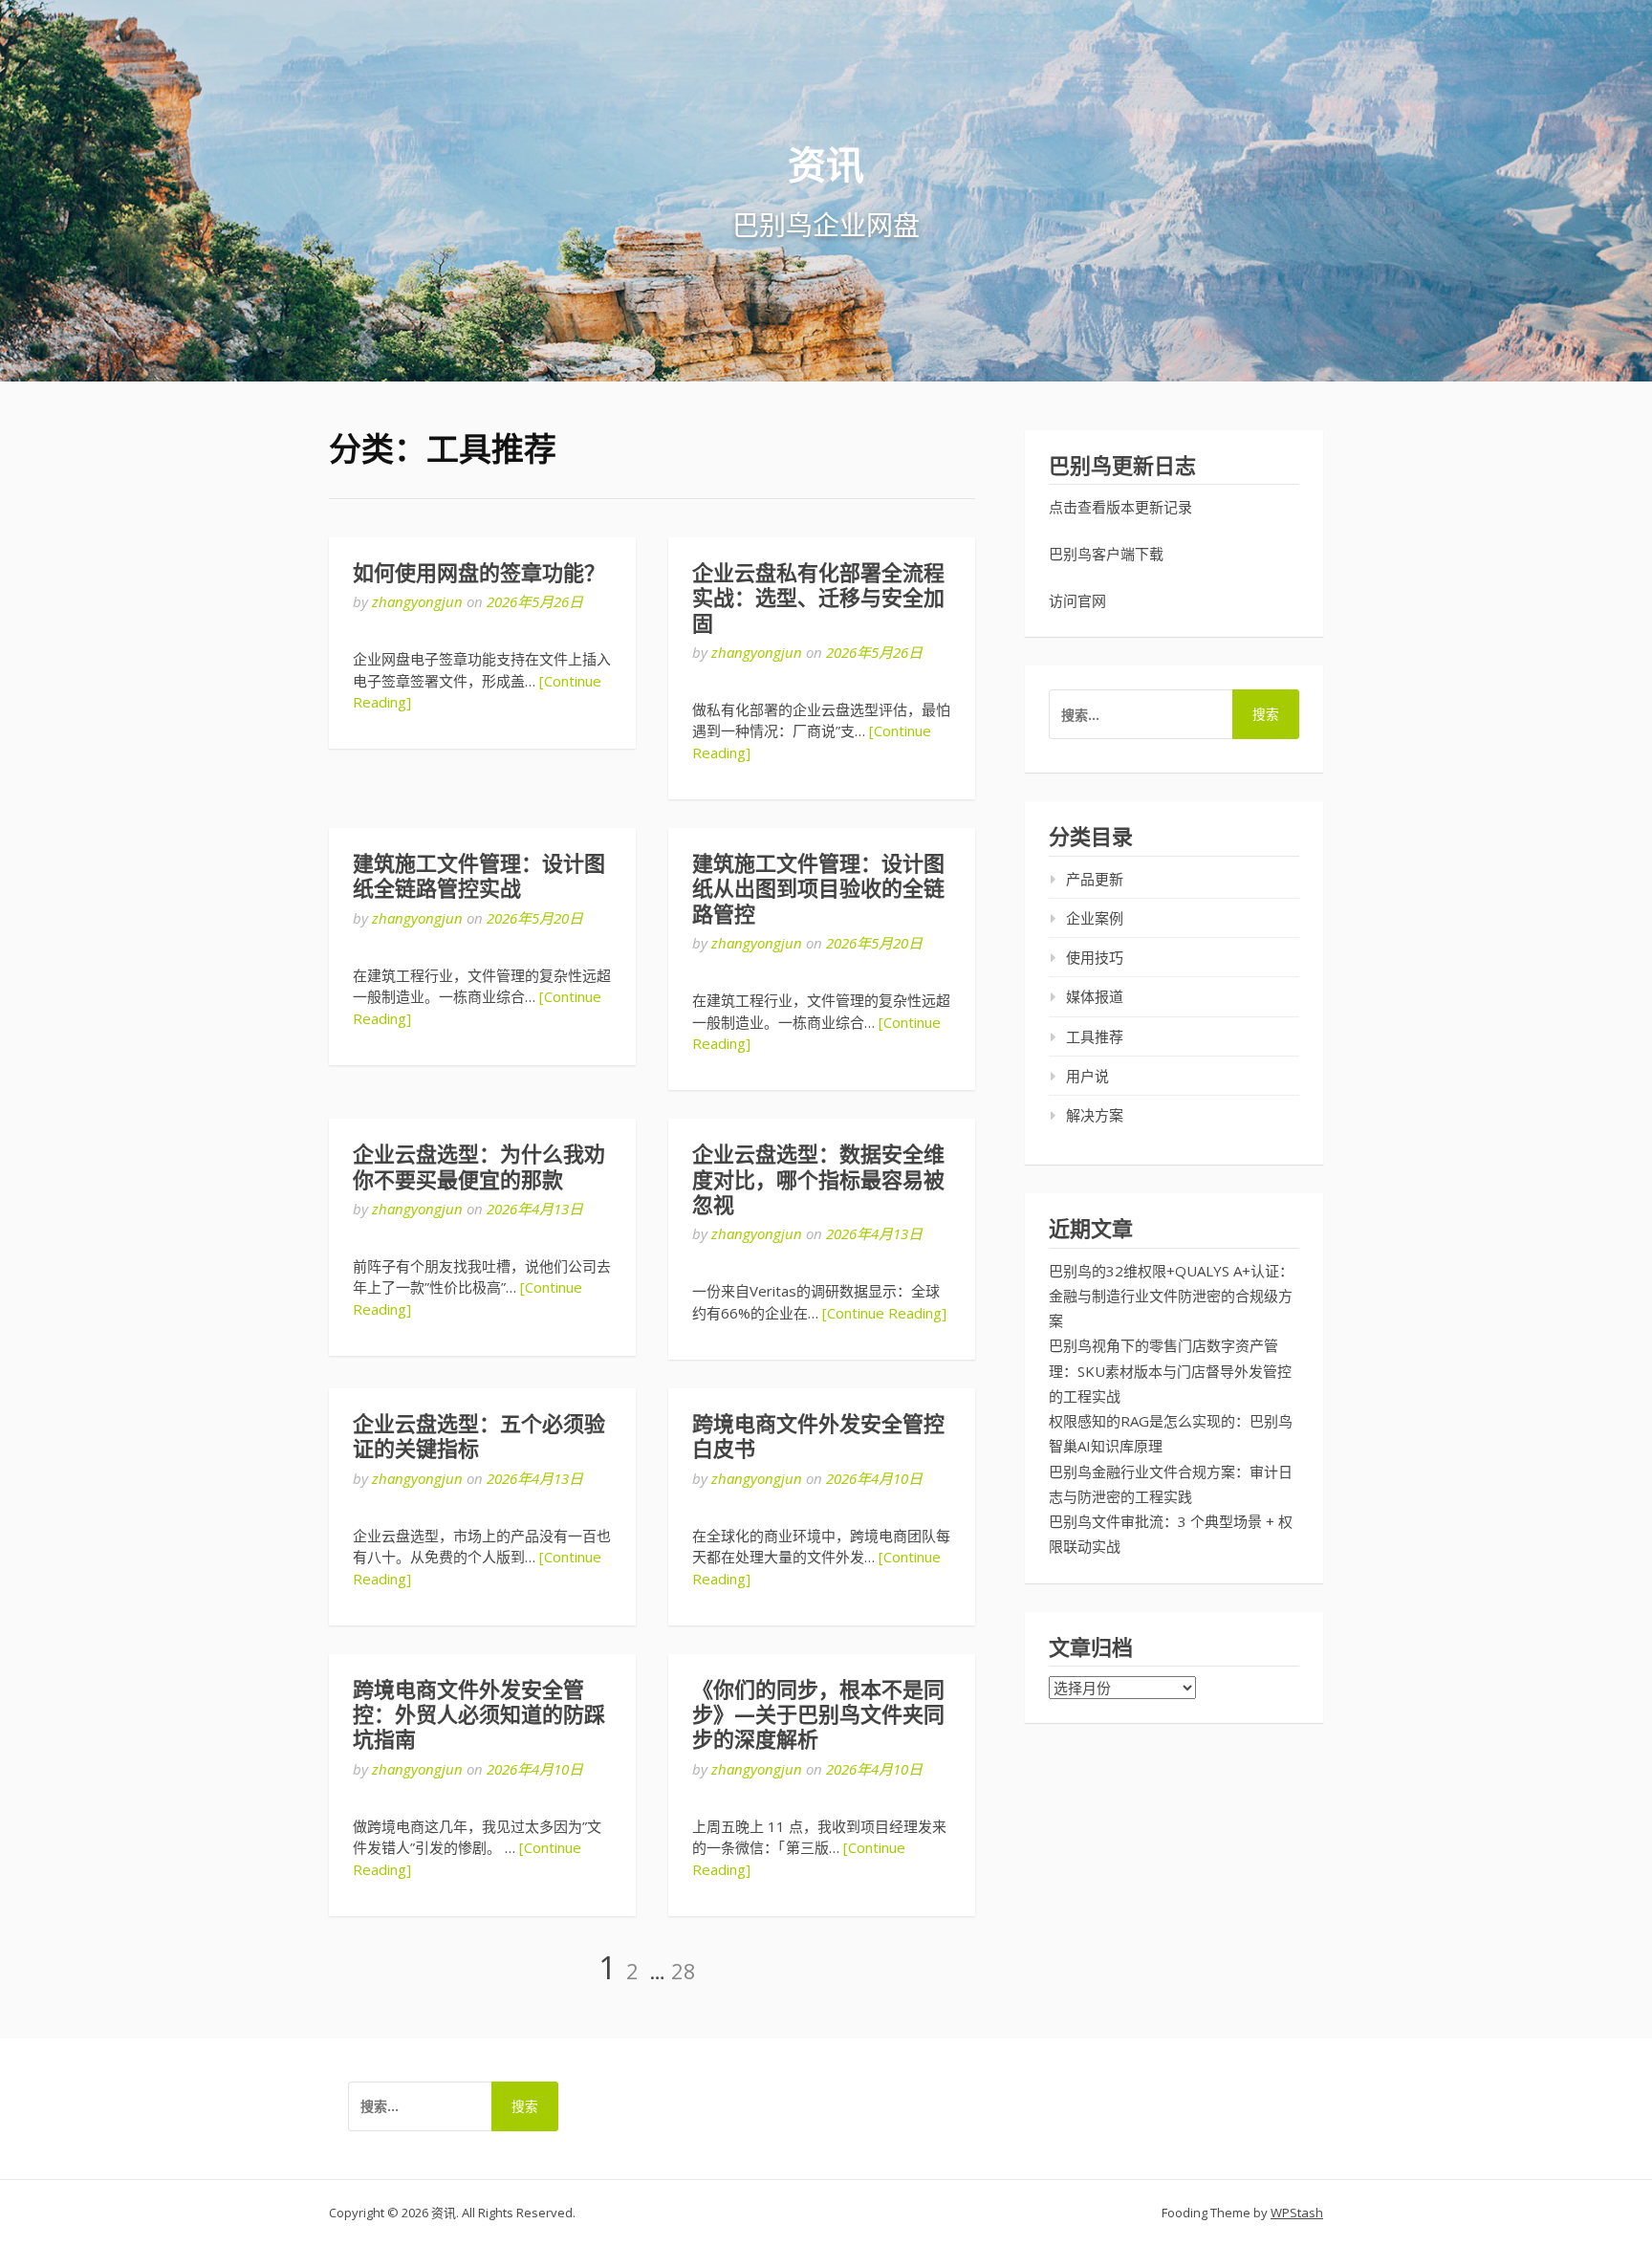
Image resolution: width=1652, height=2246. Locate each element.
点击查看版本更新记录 (1120, 507)
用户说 (1087, 1076)
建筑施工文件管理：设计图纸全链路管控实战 (479, 876)
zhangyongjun (417, 601)
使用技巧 (1095, 957)
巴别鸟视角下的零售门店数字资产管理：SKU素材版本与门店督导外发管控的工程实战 (1170, 1371)
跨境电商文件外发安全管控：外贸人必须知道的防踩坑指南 (479, 1715)
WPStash (1297, 2213)
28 (684, 1971)
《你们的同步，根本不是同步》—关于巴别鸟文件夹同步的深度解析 (818, 1715)
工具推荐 (1095, 1036)
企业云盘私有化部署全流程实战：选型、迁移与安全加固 (818, 599)
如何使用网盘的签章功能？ (479, 573)
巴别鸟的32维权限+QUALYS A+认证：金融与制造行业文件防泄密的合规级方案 (1171, 1296)
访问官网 (1077, 600)
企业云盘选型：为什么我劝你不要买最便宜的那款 (479, 1167)
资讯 (826, 164)
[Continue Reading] (884, 1313)
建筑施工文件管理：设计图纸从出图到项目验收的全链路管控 (818, 889)
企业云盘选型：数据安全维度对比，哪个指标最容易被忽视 (818, 1180)
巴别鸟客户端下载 (1106, 554)
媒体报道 (1095, 996)
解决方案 (1095, 1115)
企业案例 (1095, 918)
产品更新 (1095, 879)
